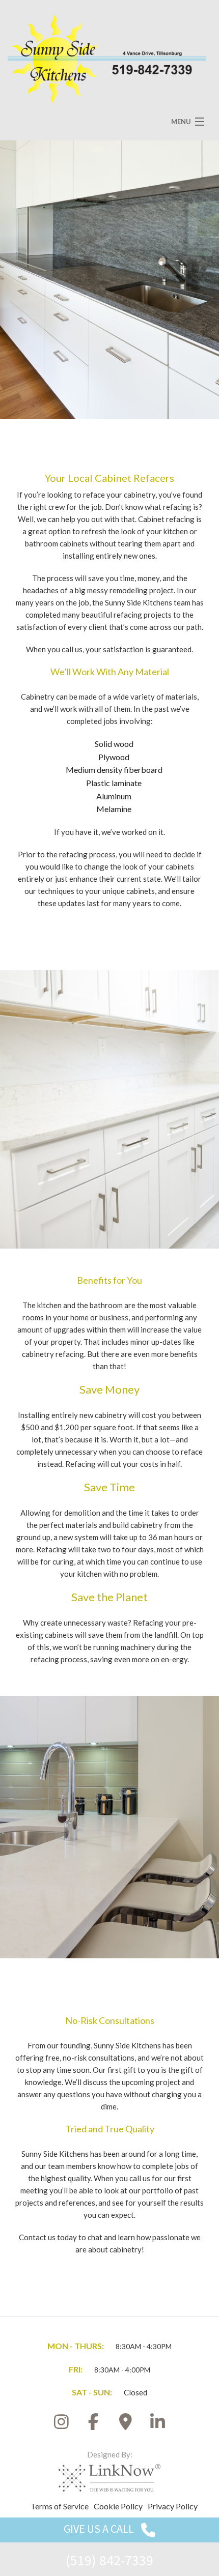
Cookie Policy (118, 2506)
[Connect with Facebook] (94, 2425)
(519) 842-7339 (109, 2560)
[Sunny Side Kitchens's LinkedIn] (158, 2425)
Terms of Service (60, 2506)
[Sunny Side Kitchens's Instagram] (62, 2425)
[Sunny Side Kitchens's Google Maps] (126, 2425)
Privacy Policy (173, 2506)
